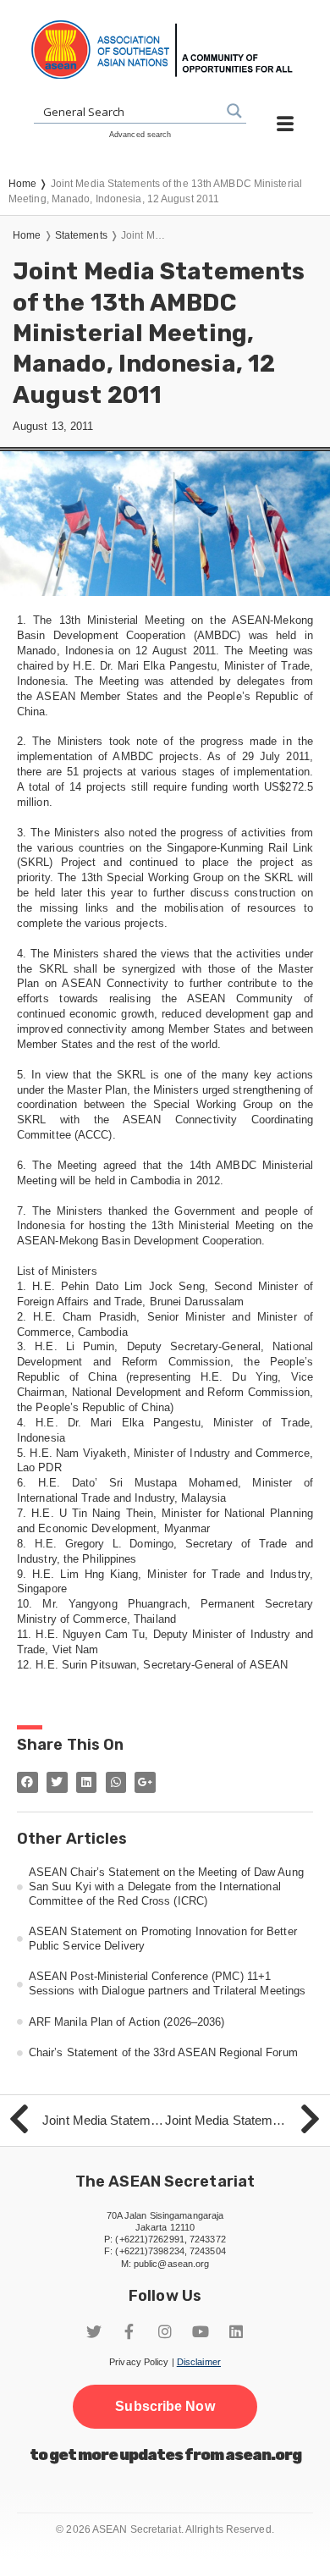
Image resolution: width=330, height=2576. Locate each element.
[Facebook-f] (129, 2331)
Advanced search (140, 135)
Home (27, 235)
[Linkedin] (236, 2331)
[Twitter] (94, 2331)
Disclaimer (199, 2362)
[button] (165, 2407)
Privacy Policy (139, 2362)
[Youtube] (201, 2331)
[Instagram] (165, 2331)
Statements (81, 235)
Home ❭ (30, 184)
